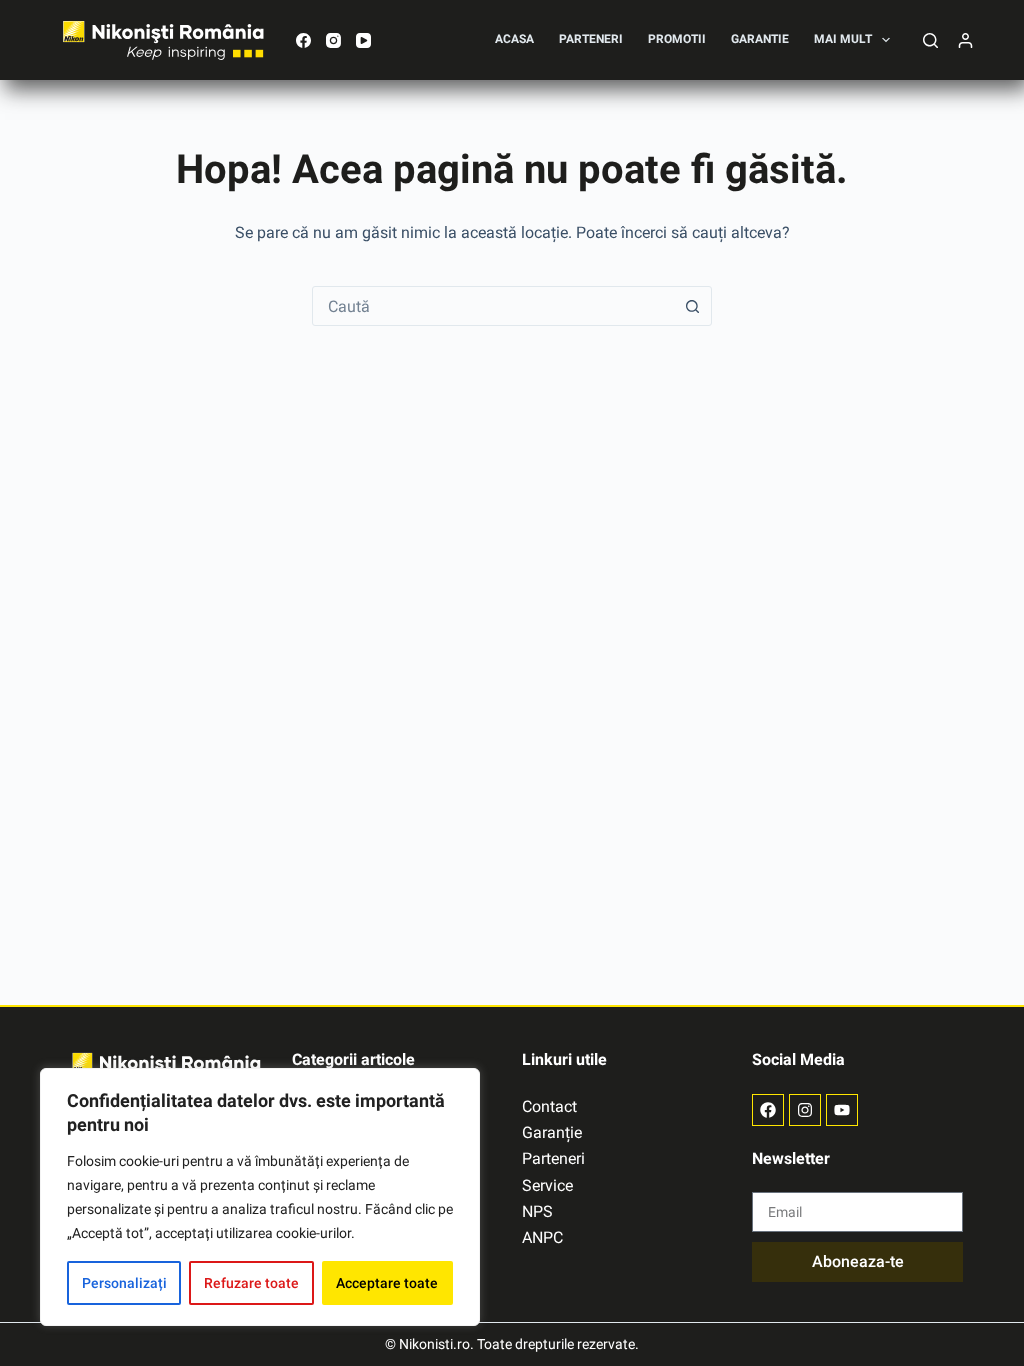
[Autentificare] (965, 40)
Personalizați (124, 1283)
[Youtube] (842, 1110)
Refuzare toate (251, 1283)
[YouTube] (363, 40)
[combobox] (493, 306)
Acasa (514, 39)
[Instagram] (333, 40)
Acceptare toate (387, 1283)
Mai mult (843, 39)
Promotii (677, 39)
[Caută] (930, 40)
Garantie (760, 39)
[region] (260, 1197)
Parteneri (591, 39)
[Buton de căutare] (692, 306)
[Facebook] (303, 40)
